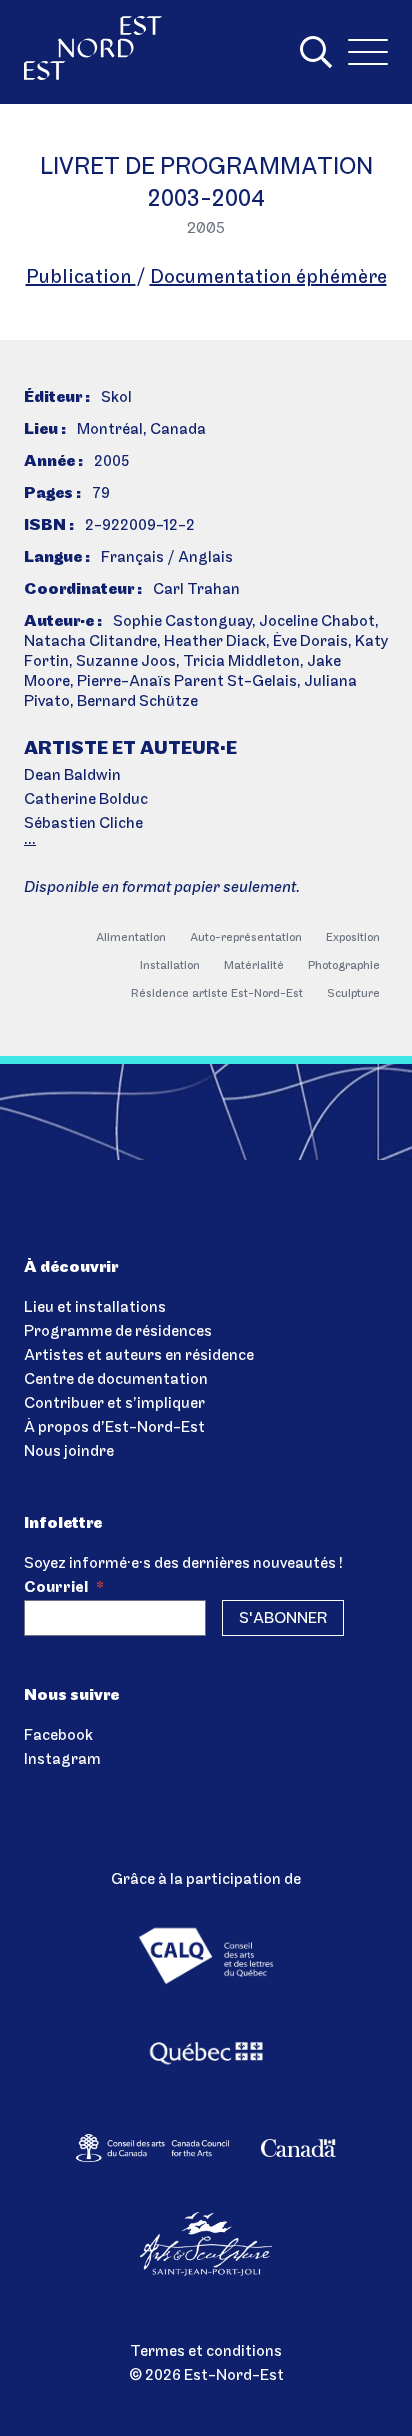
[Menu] (368, 52)
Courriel (64, 1588)
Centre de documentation (116, 1380)
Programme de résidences (118, 1332)
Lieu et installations (95, 1308)
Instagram (62, 1760)
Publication (81, 278)
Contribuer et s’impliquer (114, 1404)
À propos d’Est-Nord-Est (114, 1428)
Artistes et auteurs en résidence (139, 1356)
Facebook (58, 1736)
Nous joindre (69, 1452)
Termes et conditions (206, 2352)
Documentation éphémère (268, 278)
